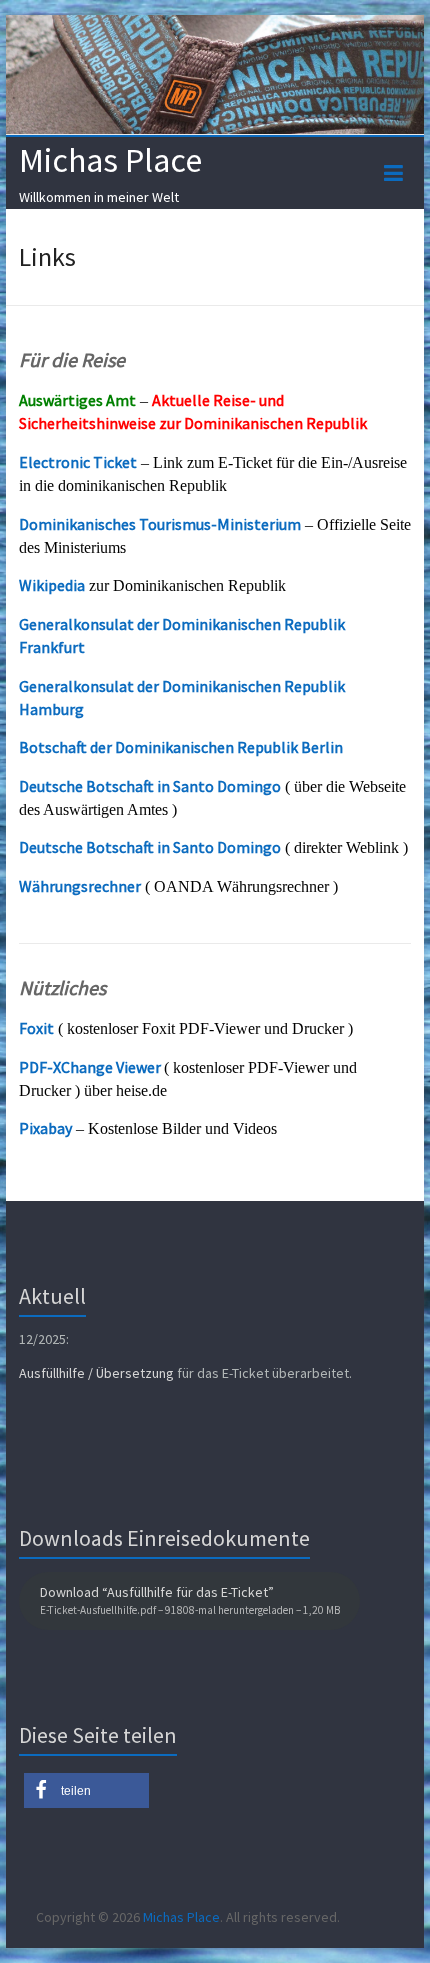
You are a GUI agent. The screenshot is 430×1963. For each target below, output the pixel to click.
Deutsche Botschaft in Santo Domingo (150, 786)
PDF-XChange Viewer (90, 1067)
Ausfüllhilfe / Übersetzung (96, 1373)
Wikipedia (52, 585)
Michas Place (110, 160)
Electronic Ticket (78, 462)
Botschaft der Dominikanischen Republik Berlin (181, 747)
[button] (86, 1790)
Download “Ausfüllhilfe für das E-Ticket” (190, 1600)
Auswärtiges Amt (77, 400)
